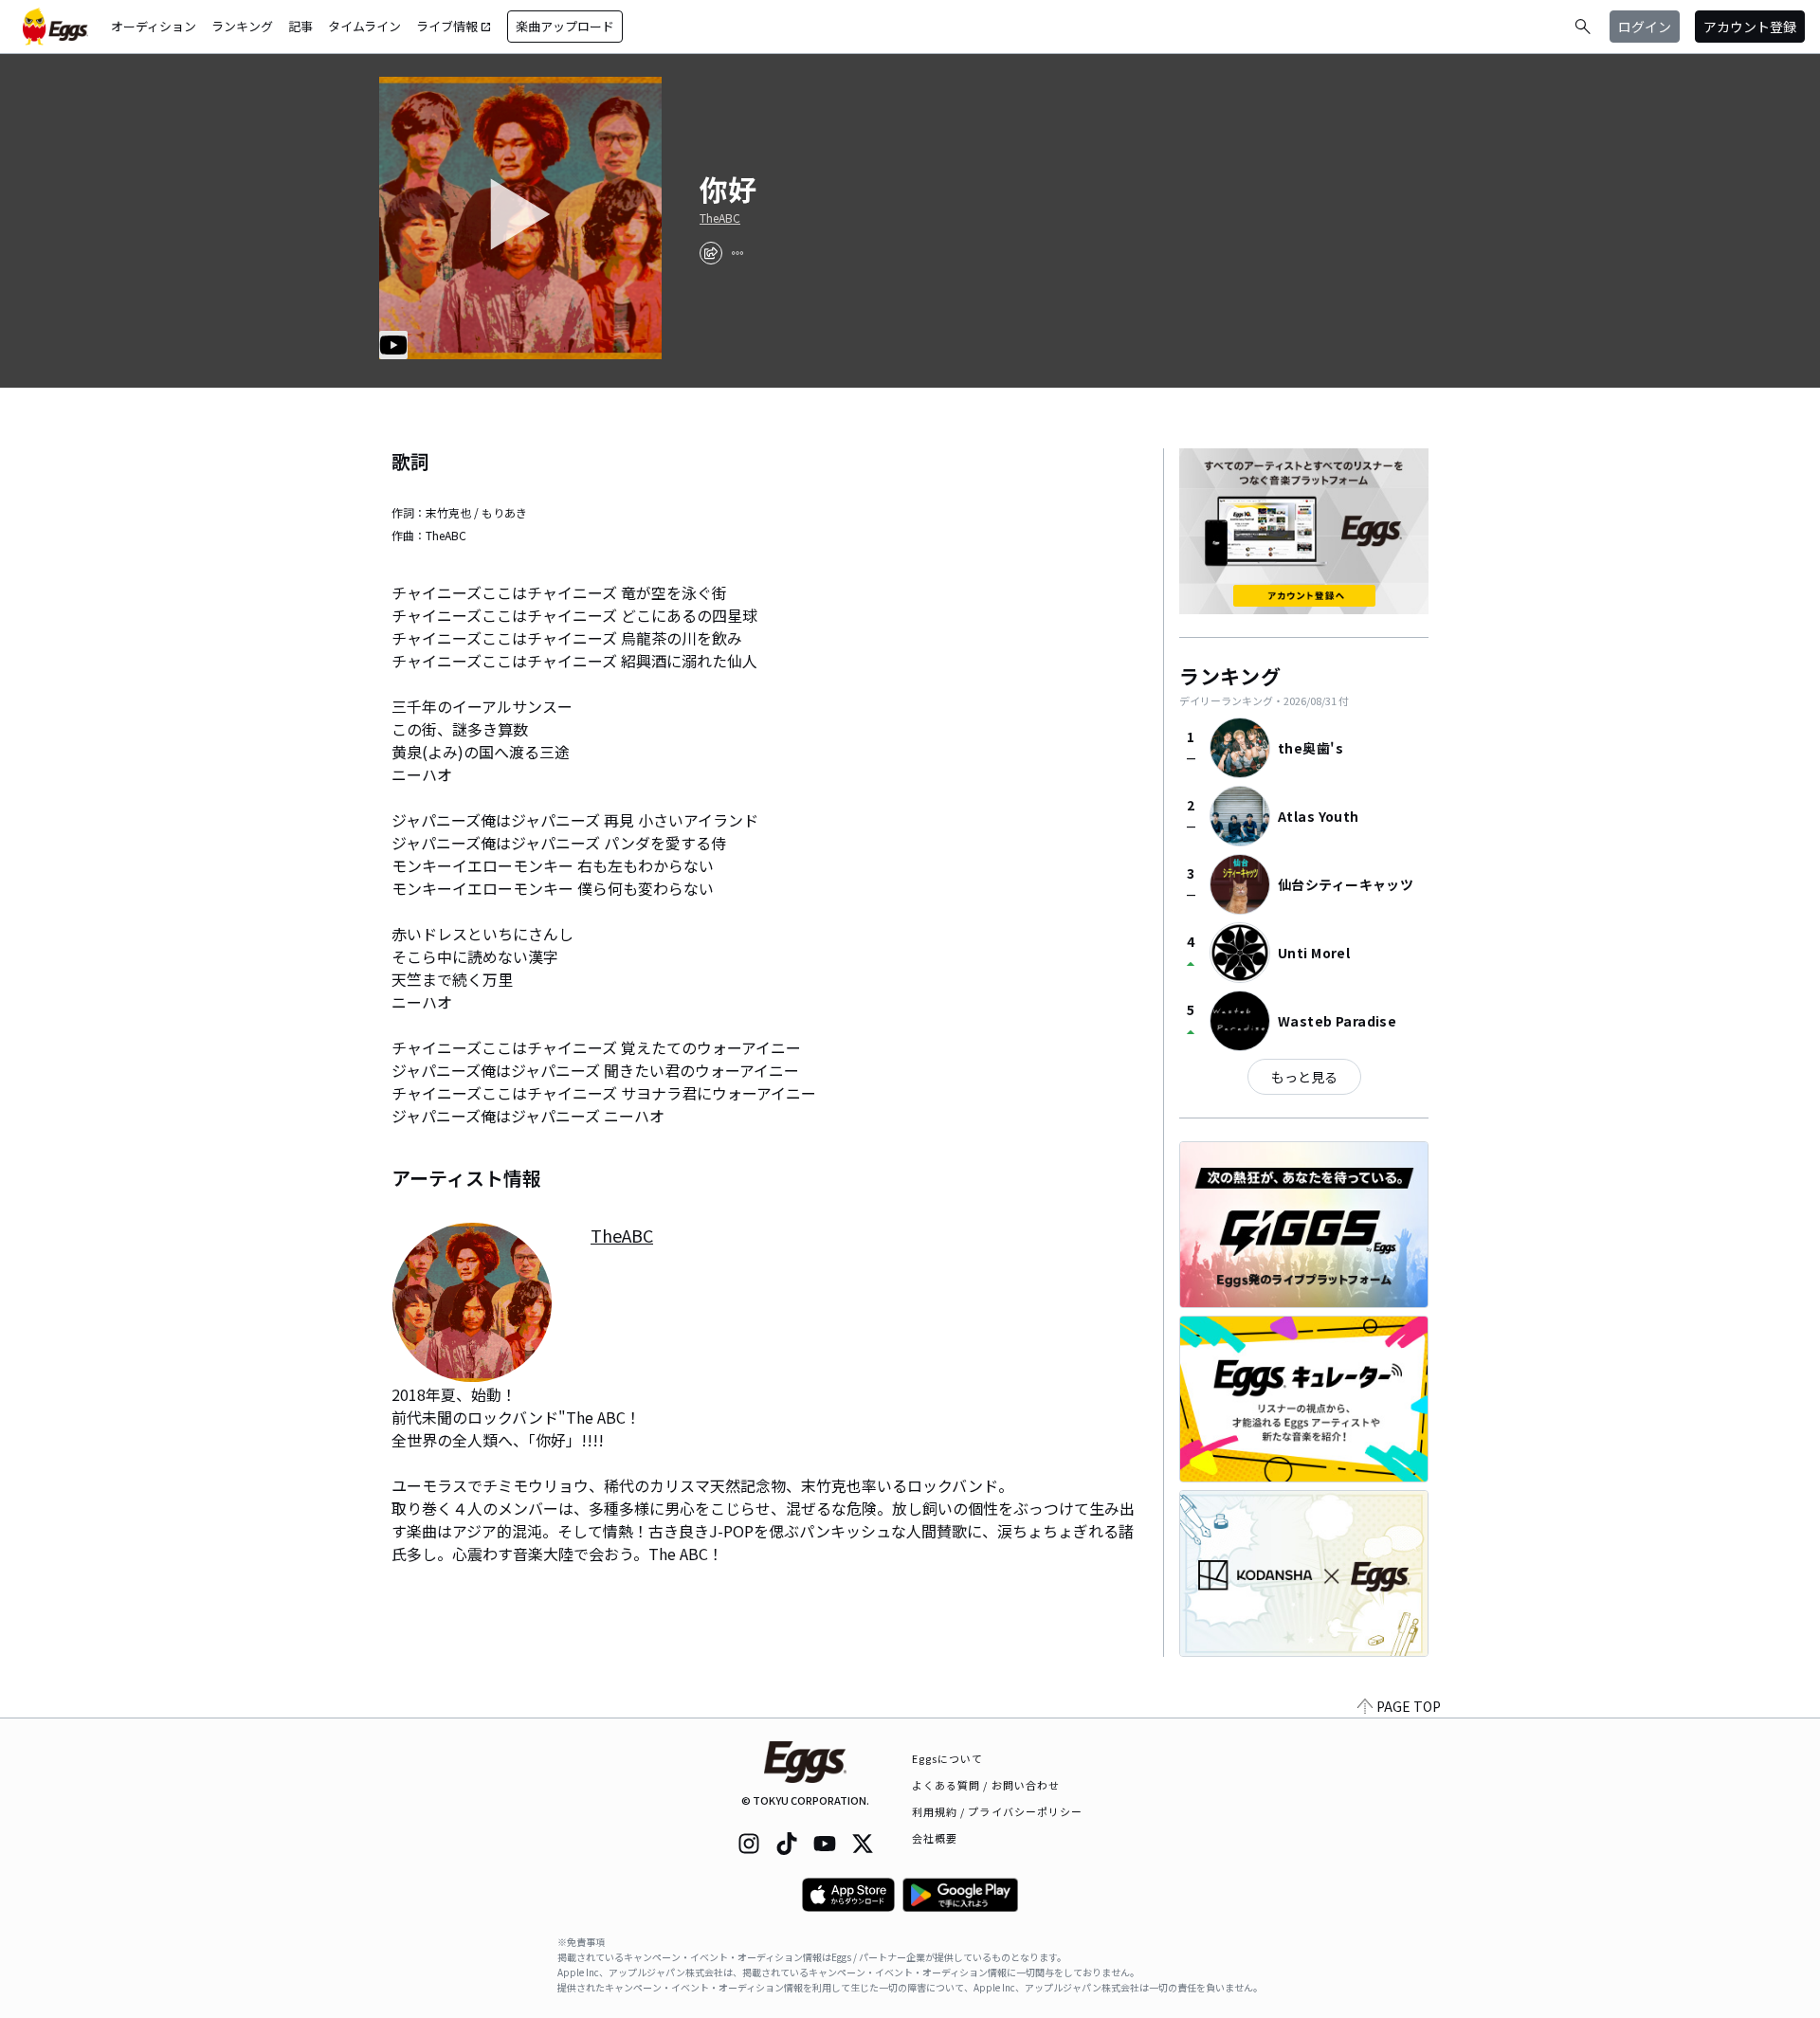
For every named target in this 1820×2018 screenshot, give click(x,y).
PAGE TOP (1409, 1706)
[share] (711, 253)
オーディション (154, 26)
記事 (300, 26)
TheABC (720, 218)
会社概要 (935, 1838)
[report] (737, 253)
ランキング (242, 26)
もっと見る (1304, 1077)
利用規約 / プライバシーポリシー (998, 1811)
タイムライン (364, 26)
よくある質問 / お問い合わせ (986, 1785)
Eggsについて (948, 1758)
